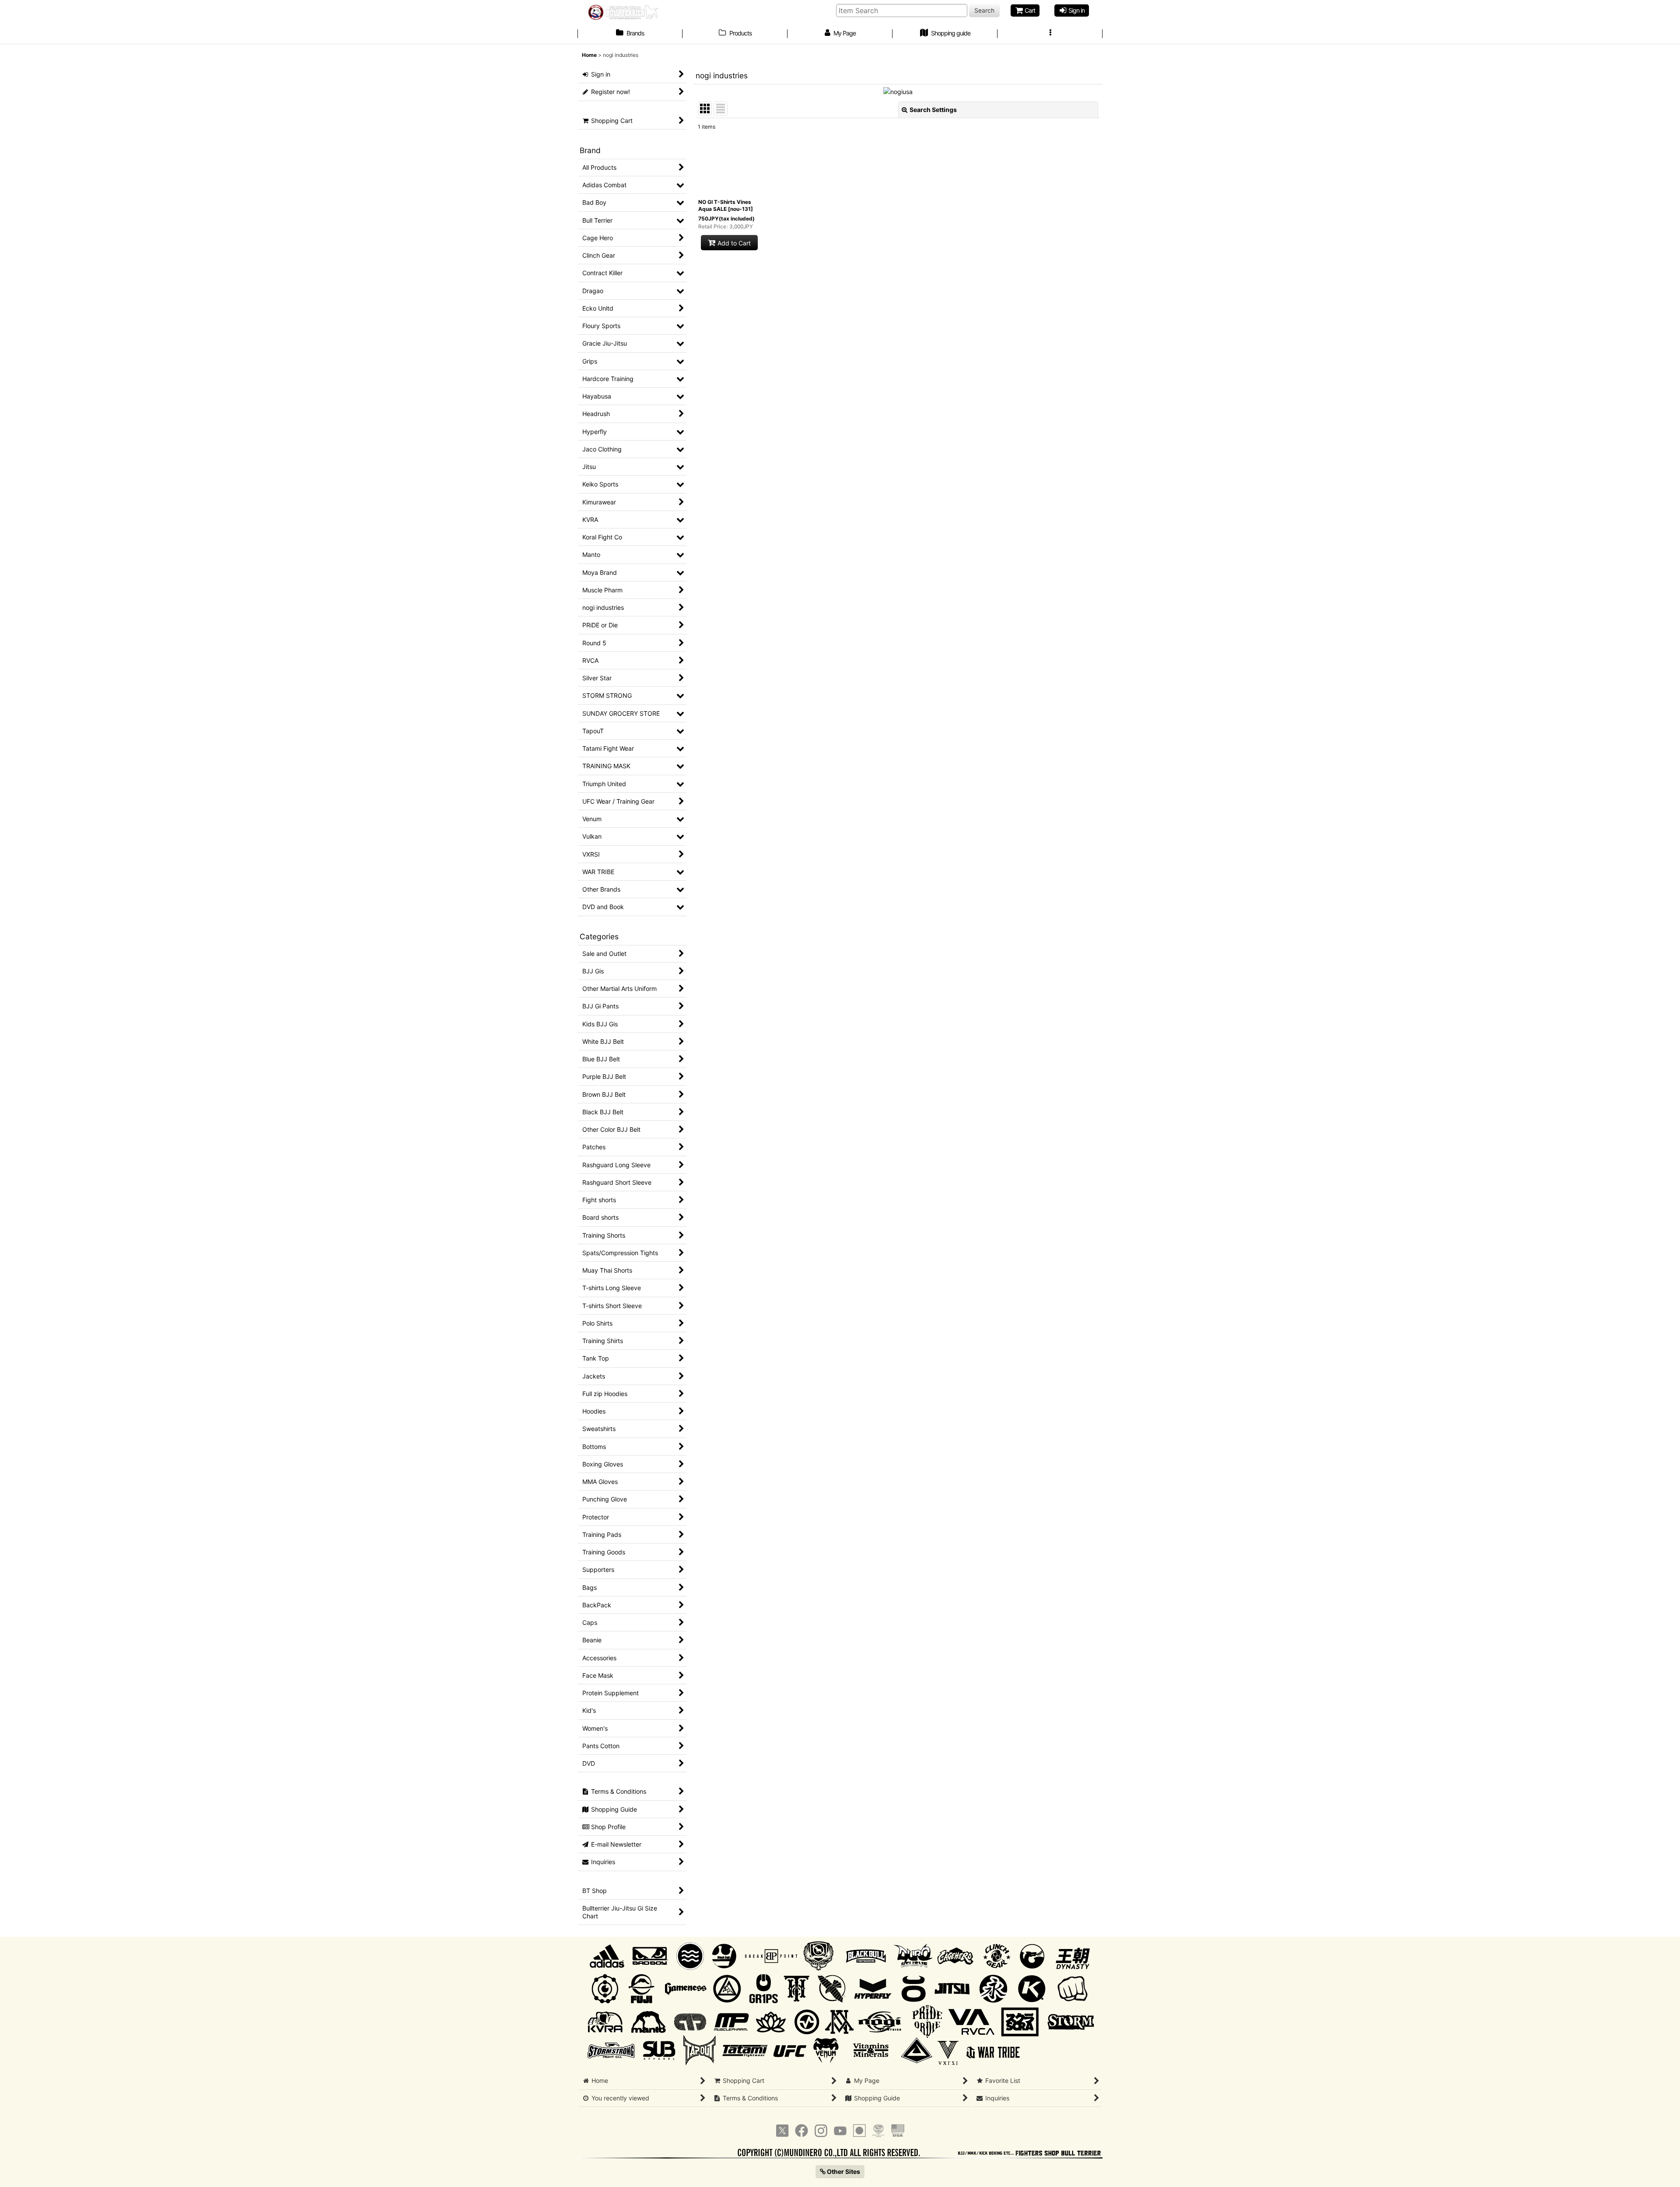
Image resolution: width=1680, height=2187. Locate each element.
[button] (1050, 34)
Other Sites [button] (843, 2171)
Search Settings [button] (933, 110)
